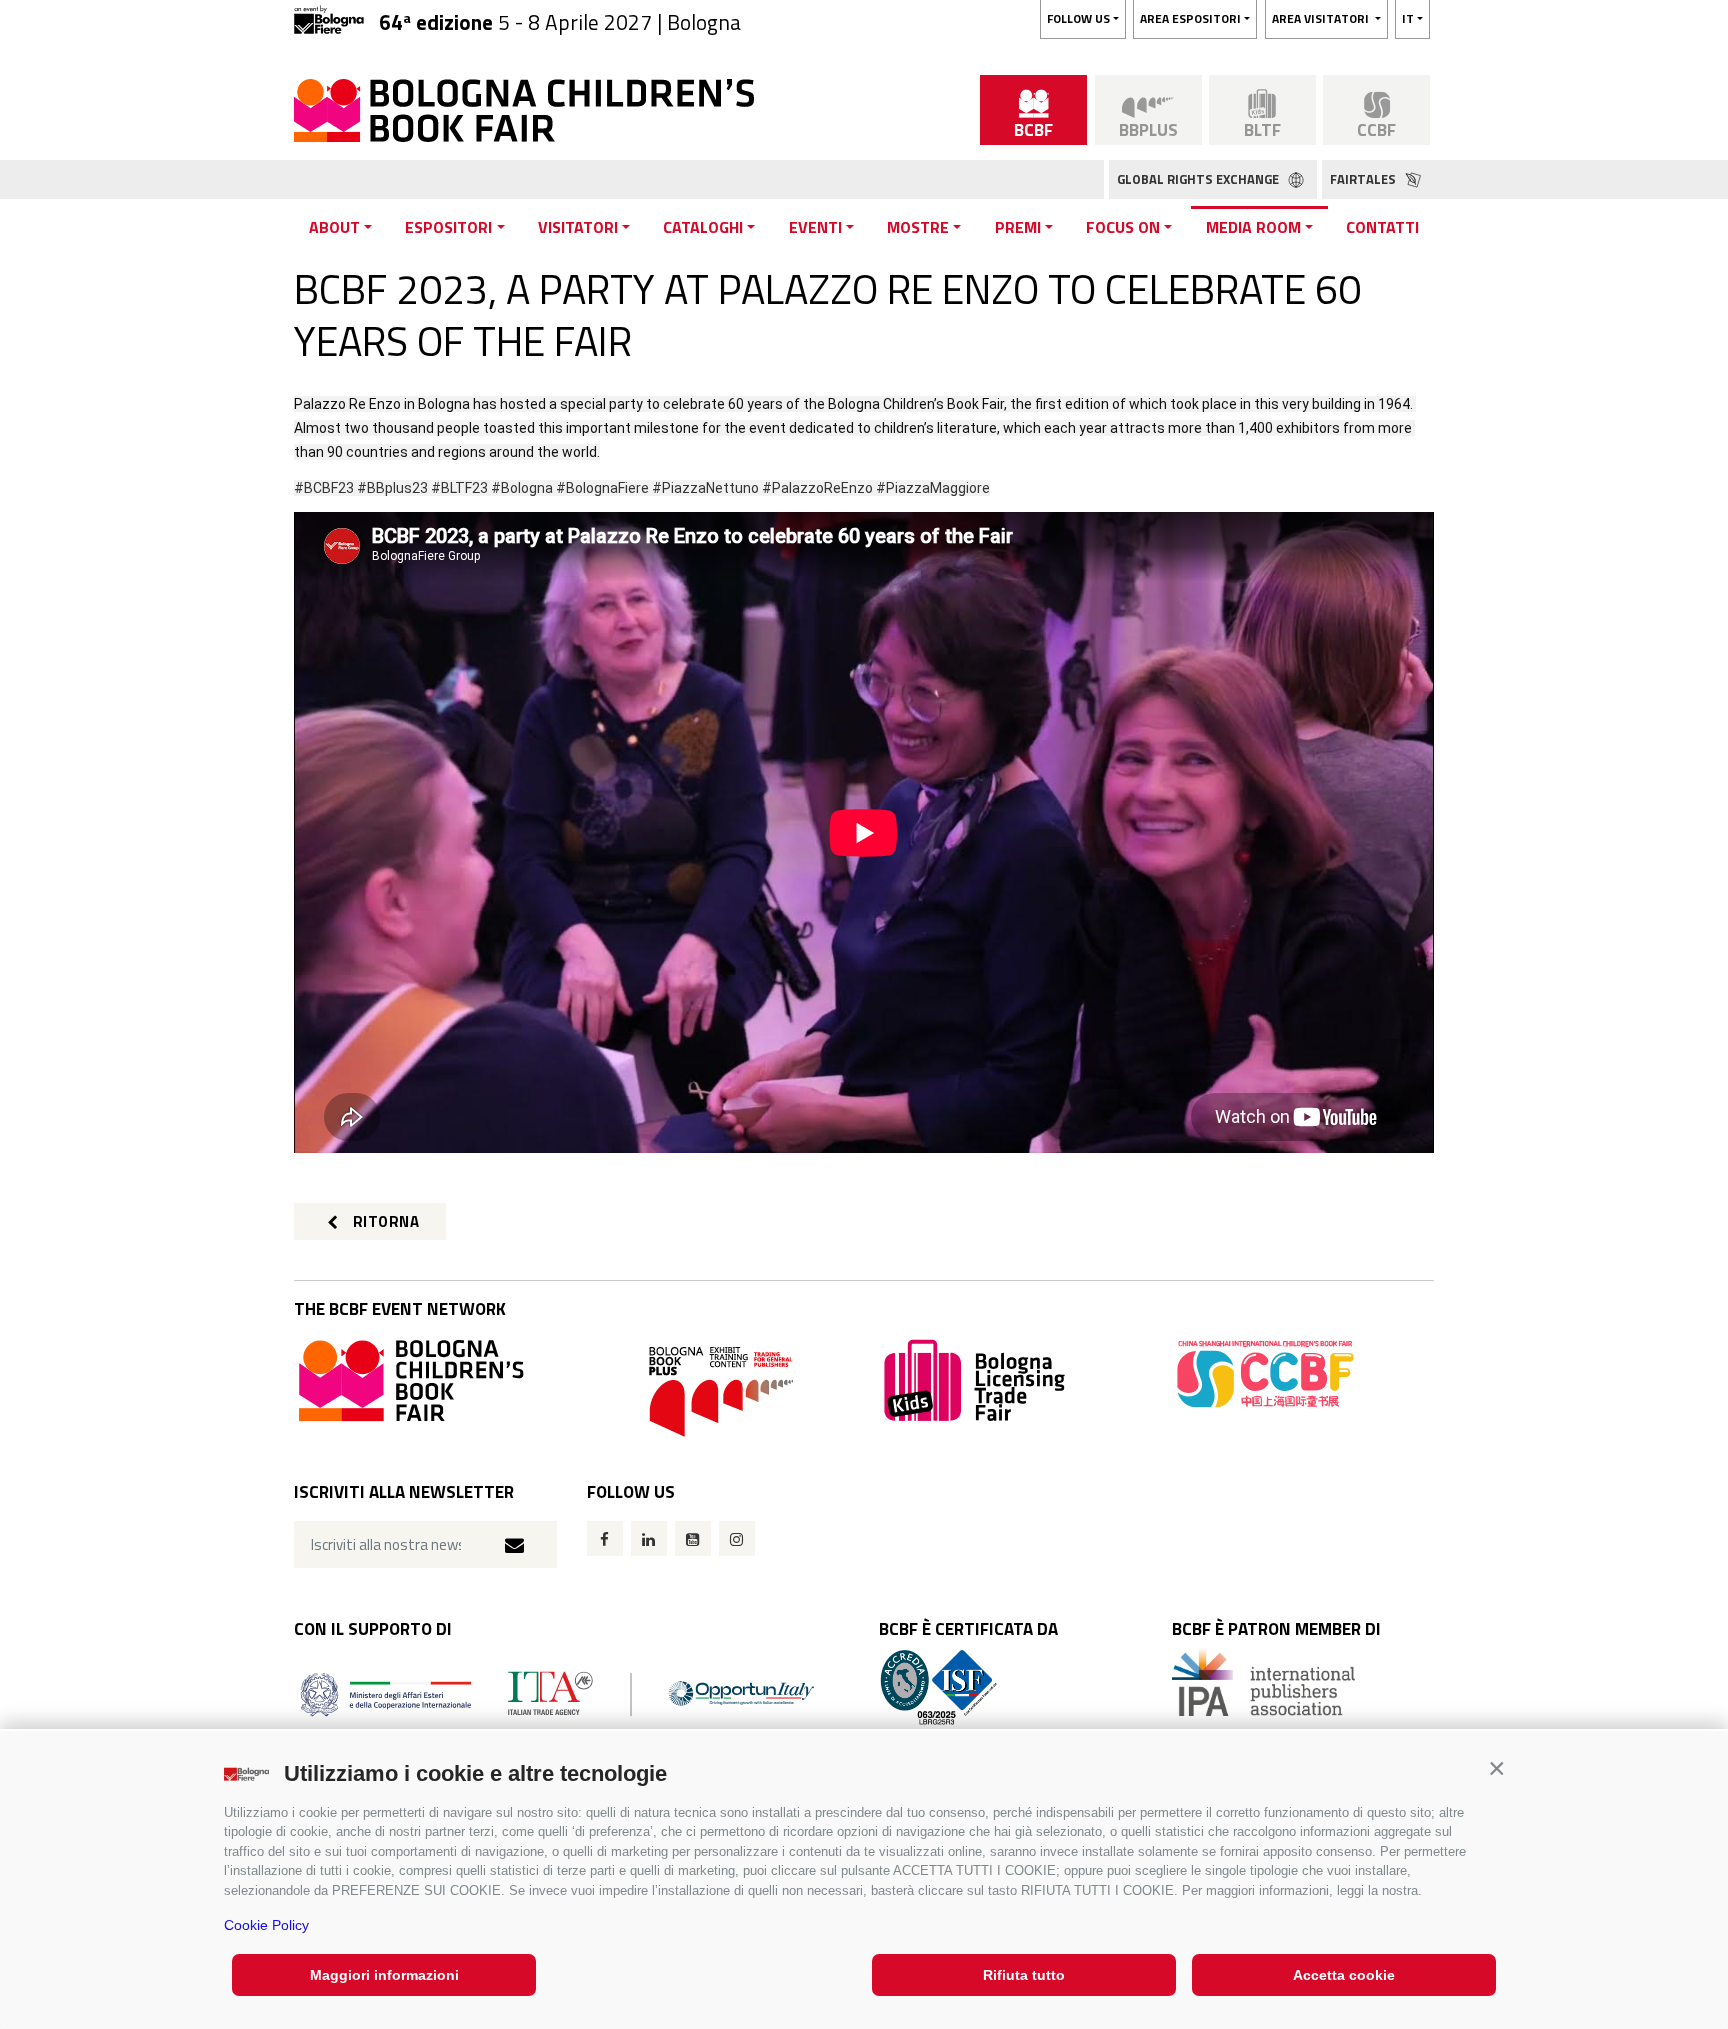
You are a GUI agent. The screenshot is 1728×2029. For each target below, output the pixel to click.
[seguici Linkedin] (649, 1538)
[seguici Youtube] (693, 1538)
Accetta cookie (1344, 1975)
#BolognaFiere (602, 488)
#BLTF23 (459, 488)
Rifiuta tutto (1024, 1975)
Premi (1018, 227)
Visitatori (578, 227)
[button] (1496, 1768)
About (334, 227)
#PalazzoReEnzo (817, 488)
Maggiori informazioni (384, 1975)
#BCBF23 (324, 488)
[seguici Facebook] (605, 1538)
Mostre (918, 227)
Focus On (1123, 227)
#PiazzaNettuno (705, 488)
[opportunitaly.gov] (557, 1692)
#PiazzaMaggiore (933, 488)
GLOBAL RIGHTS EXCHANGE (1199, 179)
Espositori (448, 227)
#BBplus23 (392, 488)
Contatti (1382, 227)
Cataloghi (703, 227)
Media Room (1253, 227)
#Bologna (522, 488)
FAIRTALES (1364, 179)
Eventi (815, 227)
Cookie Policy (266, 1925)
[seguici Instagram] (737, 1538)
